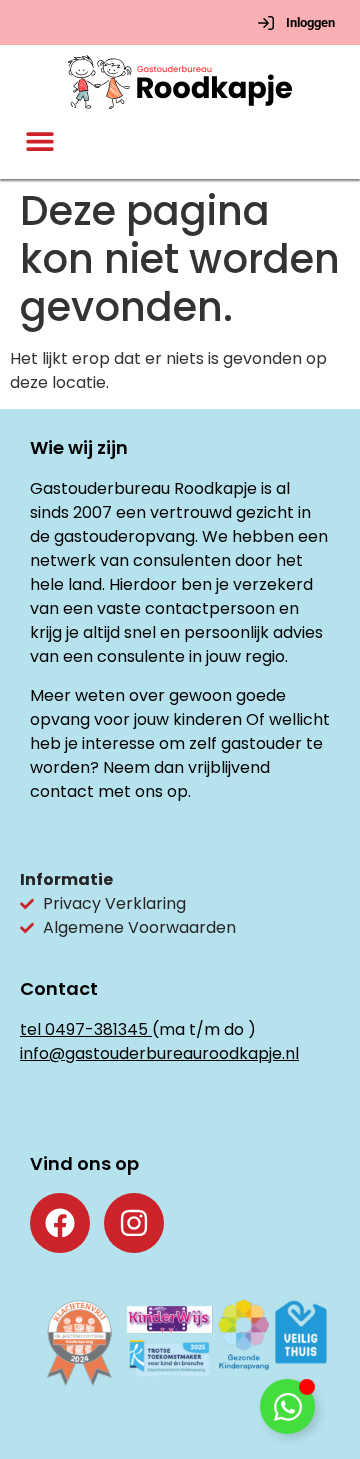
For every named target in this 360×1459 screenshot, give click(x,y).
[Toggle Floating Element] (287, 1406)
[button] (40, 141)
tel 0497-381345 (84, 1029)
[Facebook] (60, 1223)
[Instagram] (134, 1223)
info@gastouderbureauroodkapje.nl (159, 1053)
